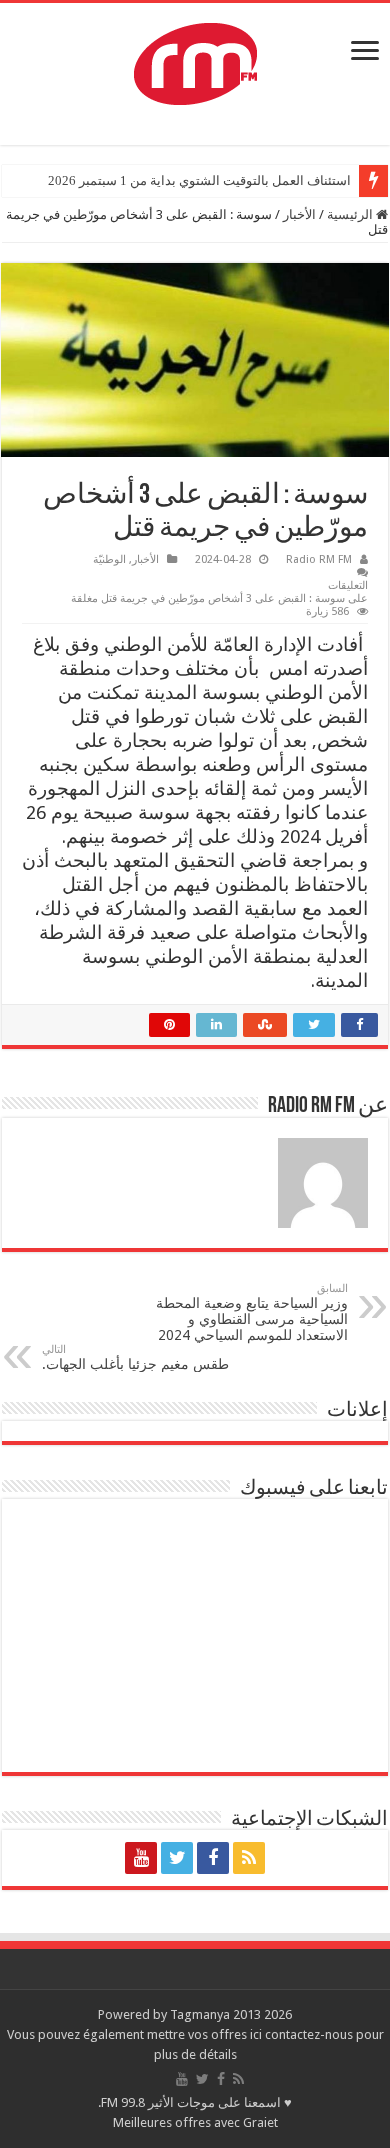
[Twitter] (177, 1858)
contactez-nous (310, 2034)
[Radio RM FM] (195, 60)
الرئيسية (351, 214)
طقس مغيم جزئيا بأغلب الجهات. (135, 1357)
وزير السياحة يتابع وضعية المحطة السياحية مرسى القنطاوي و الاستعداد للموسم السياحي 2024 (252, 1312)
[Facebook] (213, 1858)
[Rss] (249, 1858)
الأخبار (299, 214)
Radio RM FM (319, 559)
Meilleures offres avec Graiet (195, 2122)
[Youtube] (141, 1858)
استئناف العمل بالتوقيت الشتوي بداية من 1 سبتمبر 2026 (199, 180)
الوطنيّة (109, 559)
